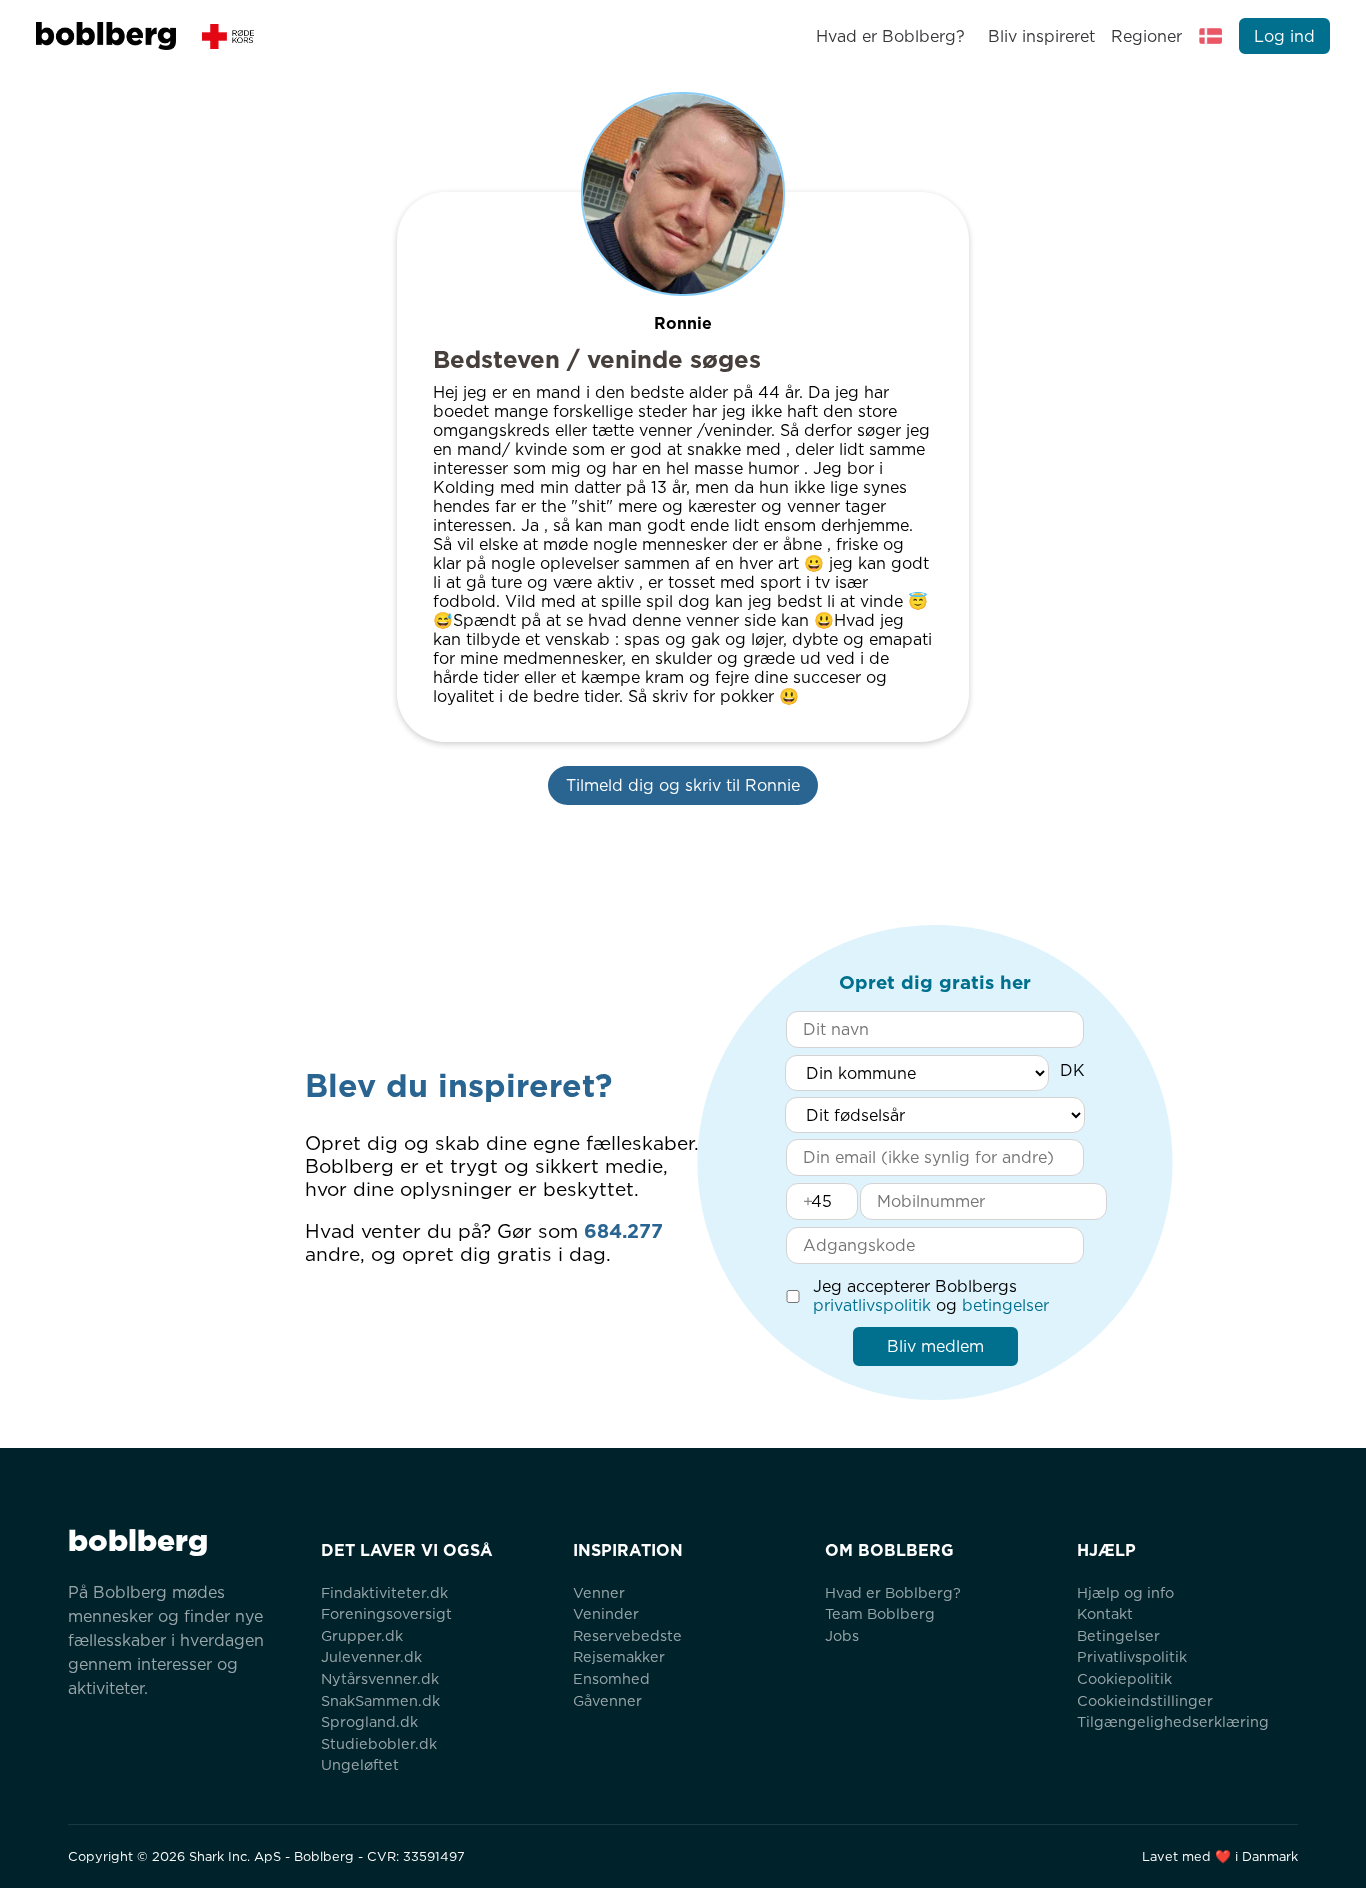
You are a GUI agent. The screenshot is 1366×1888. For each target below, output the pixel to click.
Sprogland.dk (369, 1721)
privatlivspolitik (872, 1305)
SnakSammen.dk (380, 1700)
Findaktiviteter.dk (384, 1592)
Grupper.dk (362, 1635)
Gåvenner (607, 1700)
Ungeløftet (360, 1764)
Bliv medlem (935, 1346)
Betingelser (1118, 1635)
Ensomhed (611, 1678)
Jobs (842, 1635)
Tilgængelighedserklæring (1173, 1721)
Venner (599, 1592)
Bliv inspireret (1041, 36)
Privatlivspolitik (1132, 1656)
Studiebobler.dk (379, 1743)
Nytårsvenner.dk (380, 1678)
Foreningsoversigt (386, 1613)
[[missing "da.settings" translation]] (1211, 36)
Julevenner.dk (371, 1656)
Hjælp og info (1125, 1592)
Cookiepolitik (1124, 1678)
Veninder (606, 1613)
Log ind (1284, 36)
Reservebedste (627, 1635)
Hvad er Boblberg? (890, 36)
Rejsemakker (619, 1656)
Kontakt (1105, 1613)
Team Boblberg (880, 1613)
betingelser (1005, 1305)
